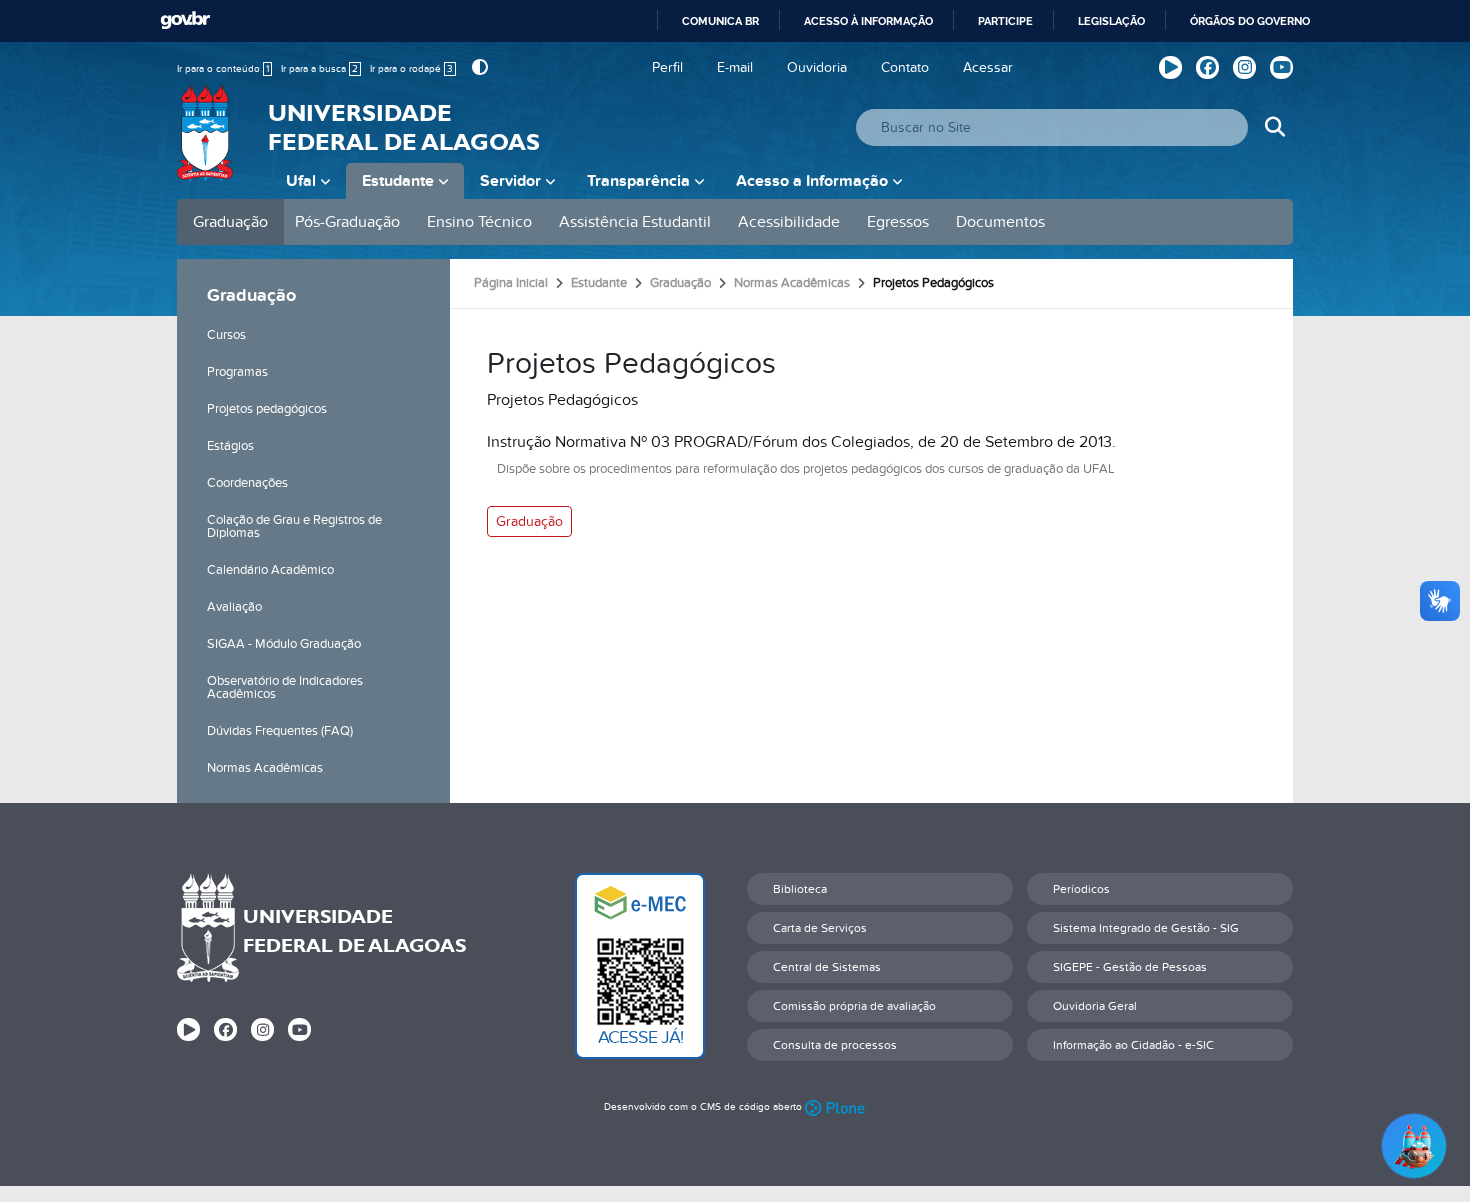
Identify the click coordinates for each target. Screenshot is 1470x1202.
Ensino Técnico (479, 222)
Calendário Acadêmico (270, 570)
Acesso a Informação (812, 181)
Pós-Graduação (347, 222)
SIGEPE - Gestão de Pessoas (1130, 967)
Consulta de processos (835, 1045)
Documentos (1000, 222)
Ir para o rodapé (411, 69)
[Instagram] (1244, 67)
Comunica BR (720, 21)
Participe (1005, 21)
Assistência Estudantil (635, 222)
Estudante (398, 181)
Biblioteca (800, 889)
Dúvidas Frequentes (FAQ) (280, 731)
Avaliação (234, 607)
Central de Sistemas (827, 967)
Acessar (988, 67)
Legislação (1111, 21)
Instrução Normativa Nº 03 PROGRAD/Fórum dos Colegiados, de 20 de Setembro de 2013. (801, 442)
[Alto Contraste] (477, 67)
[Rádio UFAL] (1170, 67)
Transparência (638, 181)
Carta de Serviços (820, 928)
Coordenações (247, 483)
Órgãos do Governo (1250, 21)
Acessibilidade (789, 222)
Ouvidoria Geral (1095, 1006)
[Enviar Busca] (1274, 127)
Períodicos (1081, 889)
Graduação (230, 222)
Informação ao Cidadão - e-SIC (1133, 1045)
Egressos (898, 222)
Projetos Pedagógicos (562, 400)
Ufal (301, 181)
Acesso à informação (868, 21)
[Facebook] (1207, 67)
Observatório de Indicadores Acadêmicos (285, 687)
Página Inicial (511, 283)
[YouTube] (1281, 67)
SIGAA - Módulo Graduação (284, 644)
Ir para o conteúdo (223, 69)
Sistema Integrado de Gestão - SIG (1146, 928)
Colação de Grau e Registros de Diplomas (294, 526)
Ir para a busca (319, 69)
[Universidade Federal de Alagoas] (207, 145)
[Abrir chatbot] (1414, 1146)
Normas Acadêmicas (265, 768)
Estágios (230, 446)
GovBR (185, 20)
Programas (237, 372)
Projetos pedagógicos (267, 409)
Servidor (510, 181)
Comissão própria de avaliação (854, 1006)
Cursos (226, 335)
